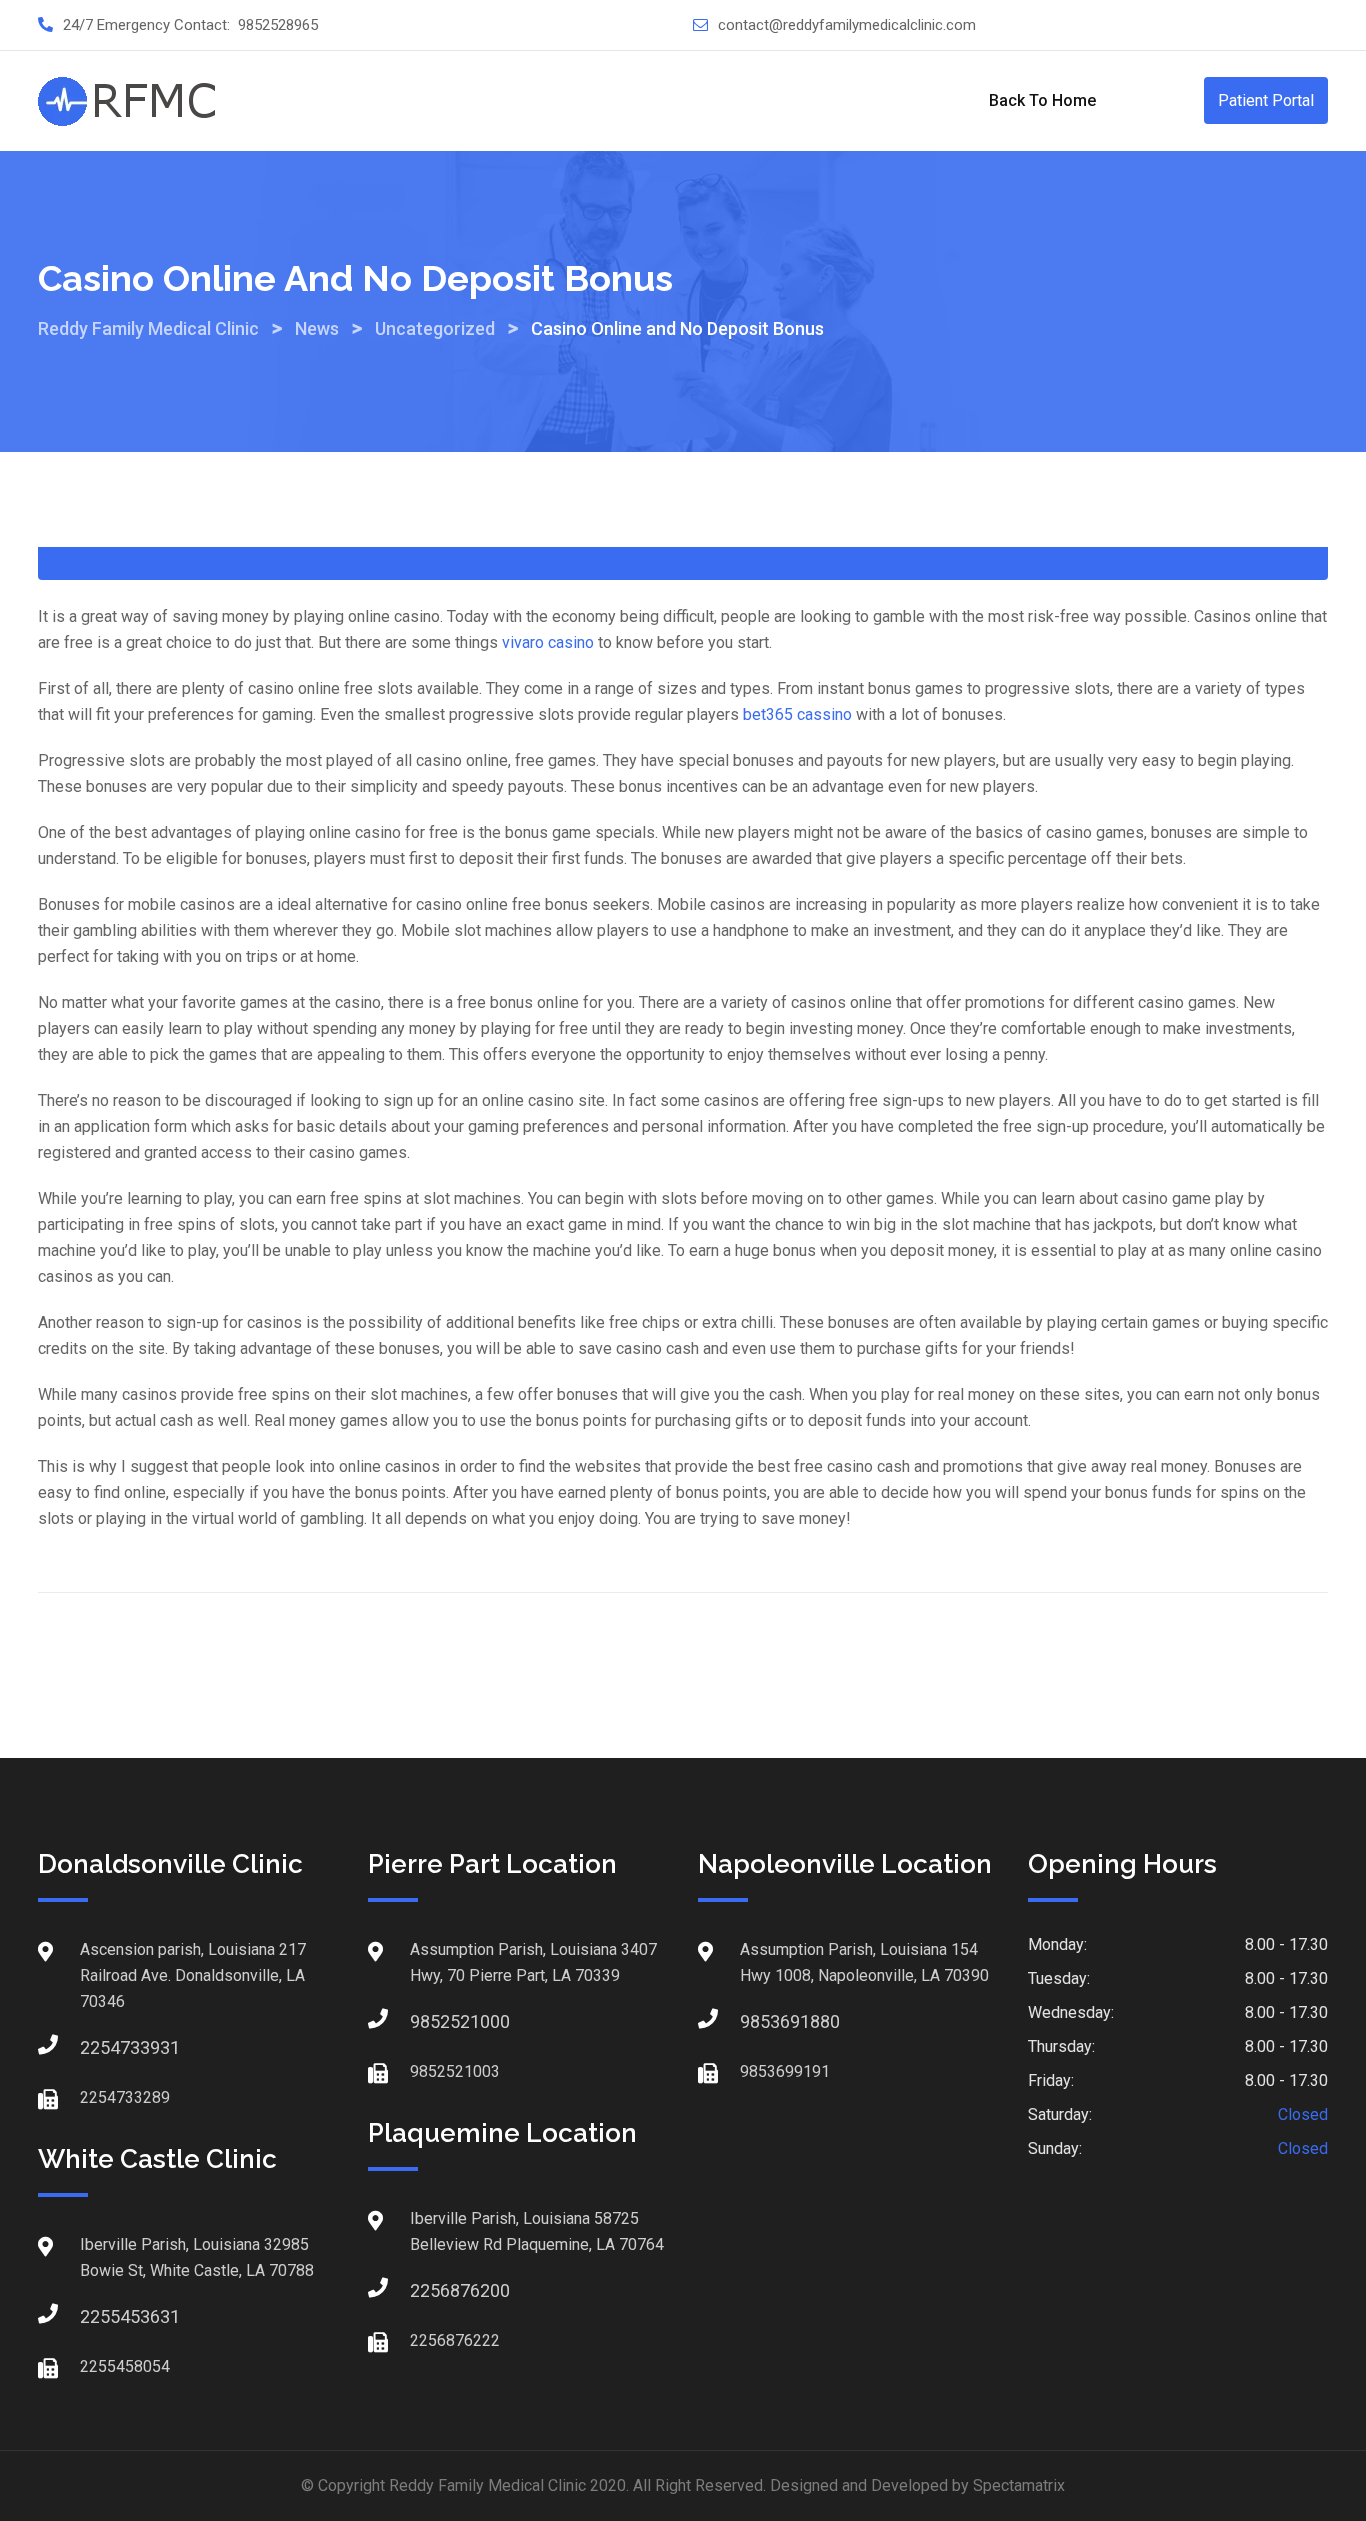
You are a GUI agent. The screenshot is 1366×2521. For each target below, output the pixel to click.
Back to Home (1042, 100)
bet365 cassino (797, 714)
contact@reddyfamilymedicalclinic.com (847, 25)
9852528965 (278, 25)
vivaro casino (548, 642)
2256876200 (430, 2290)
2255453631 (100, 2316)
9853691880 (760, 2021)
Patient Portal (1266, 100)
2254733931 (100, 2047)
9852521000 (430, 2021)
